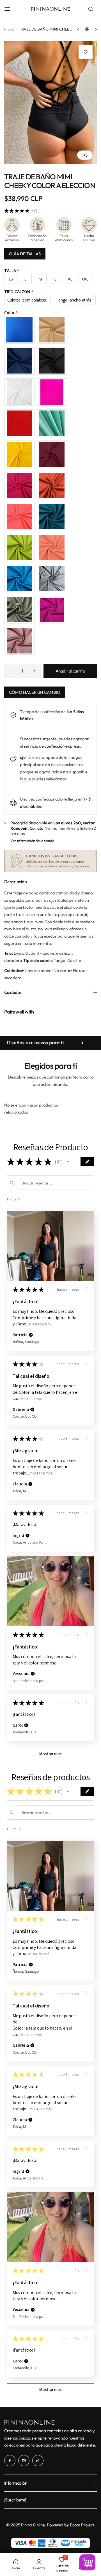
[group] (50, 102)
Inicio (9, 29)
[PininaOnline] (50, 9)
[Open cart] (87, 2562)
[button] (68, 1162)
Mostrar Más (40, 1324)
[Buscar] (91, 9)
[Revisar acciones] (86, 1289)
